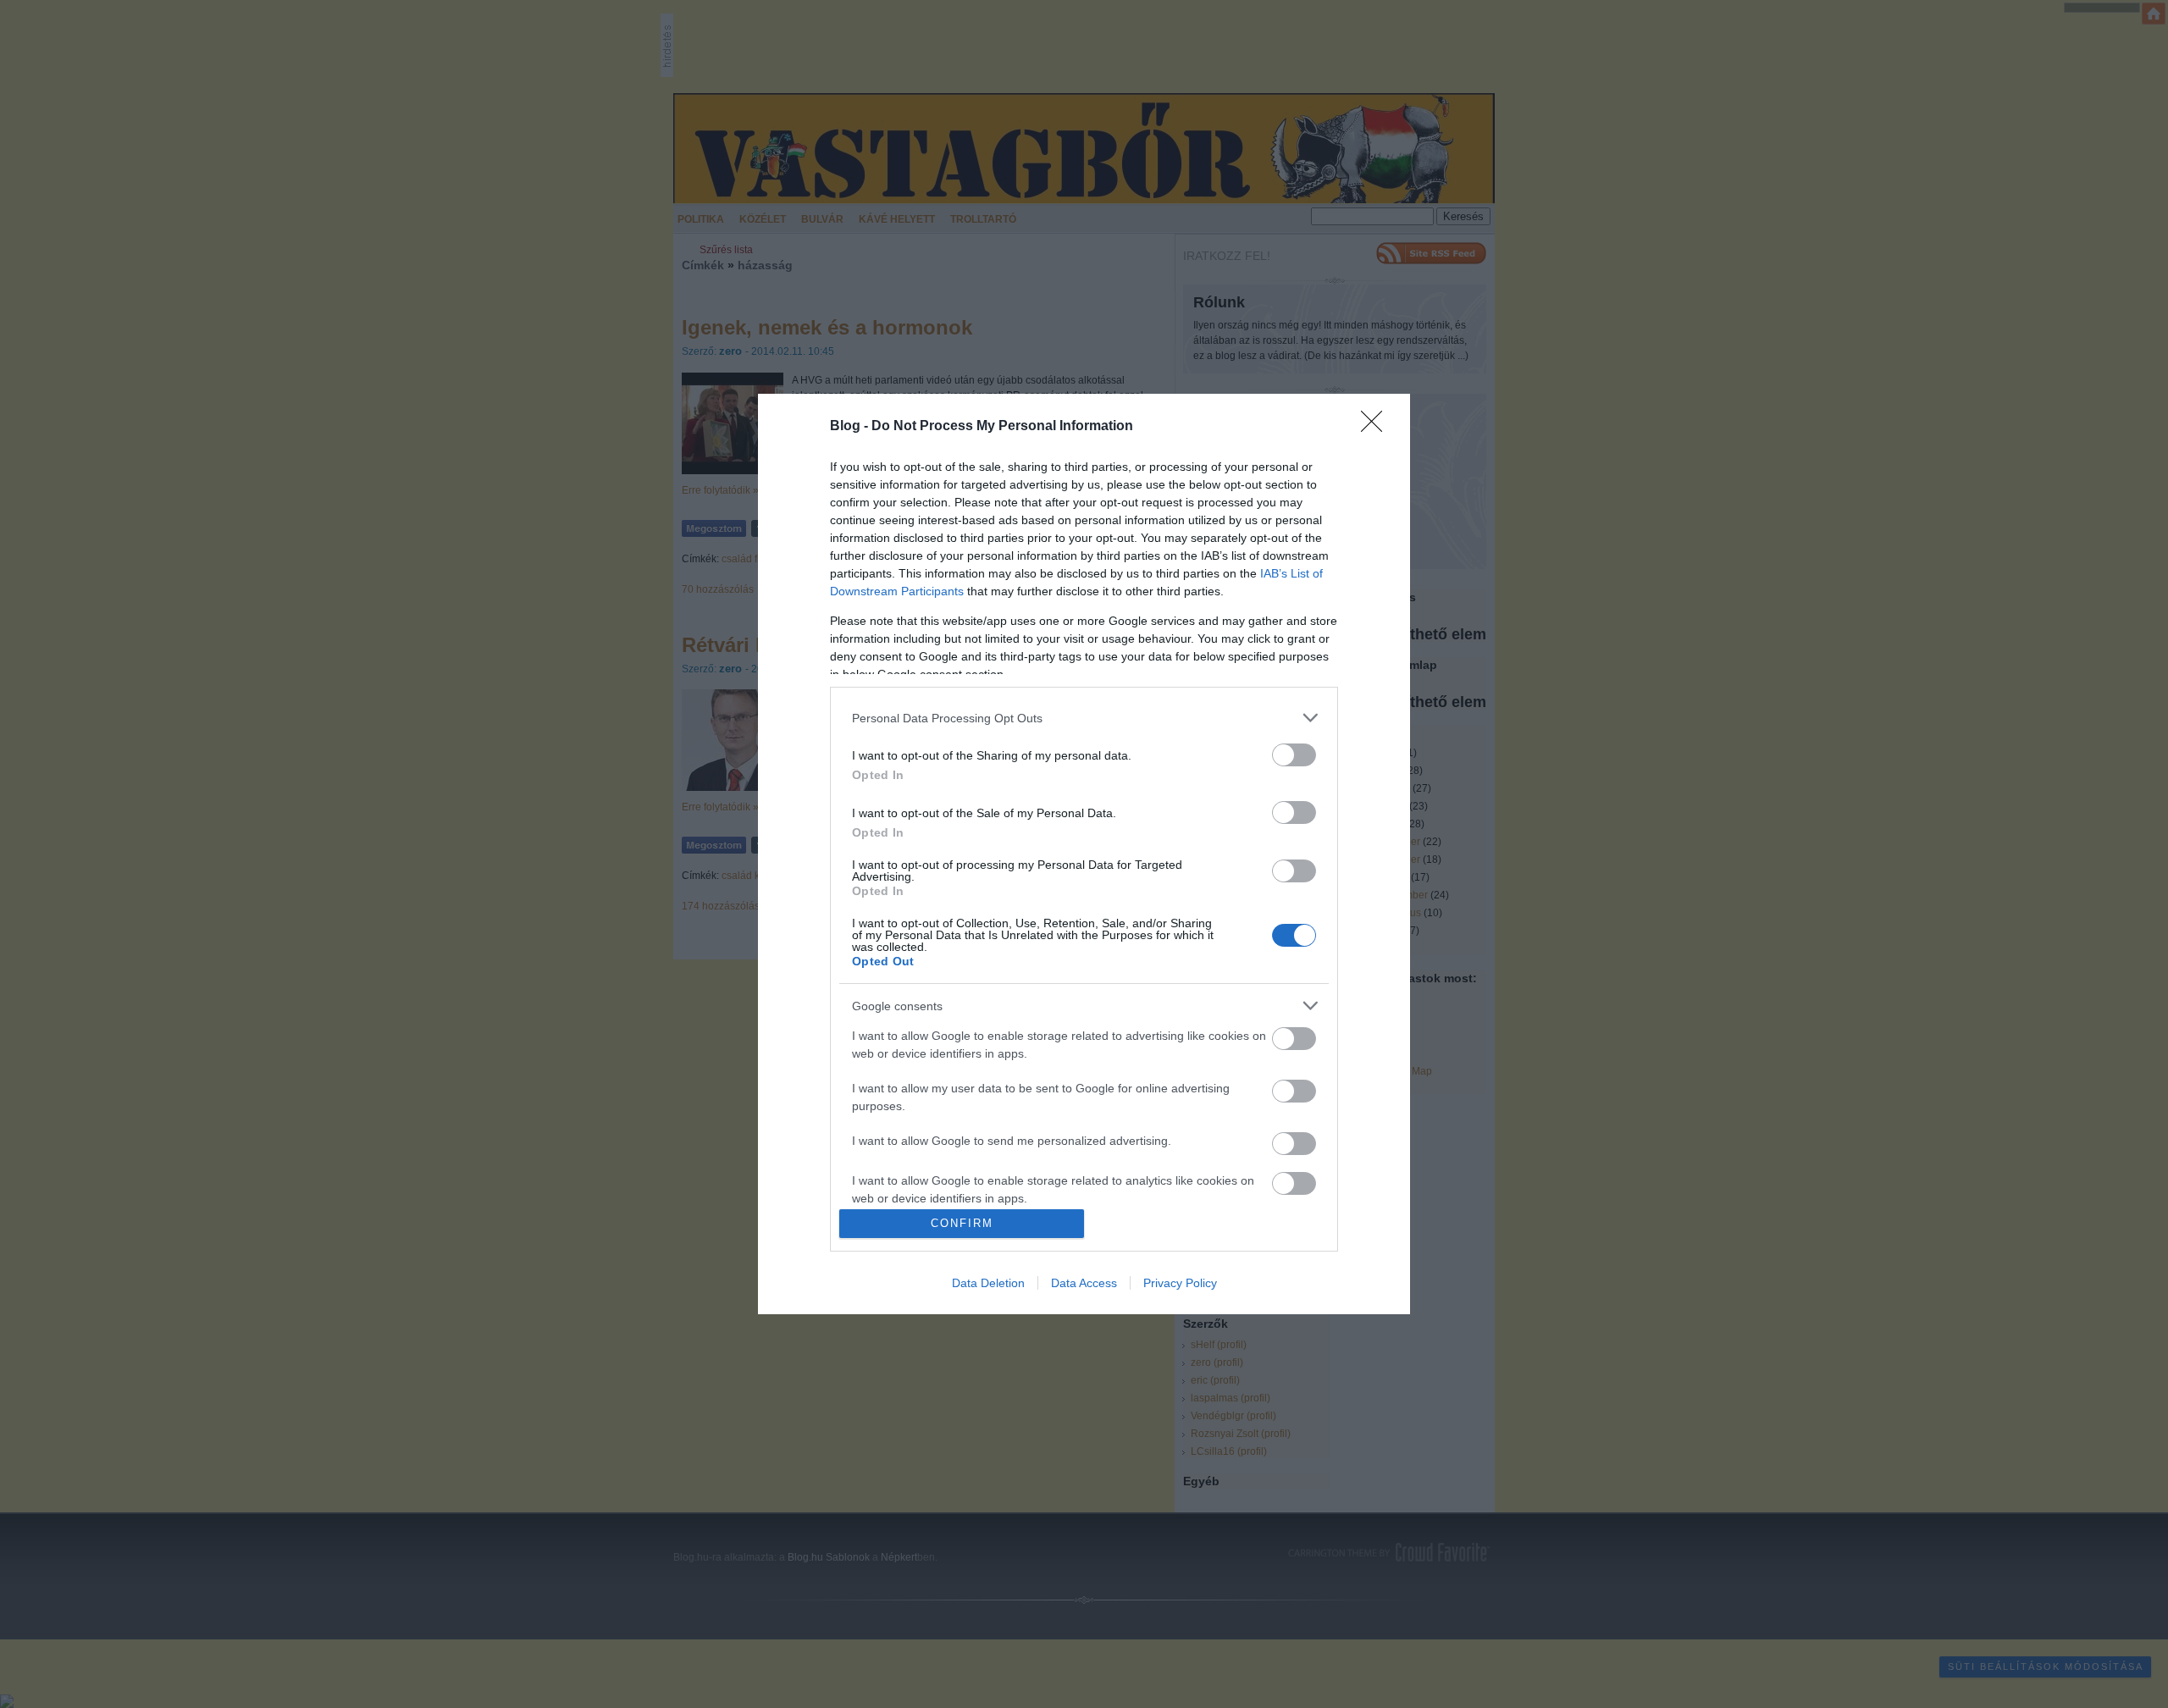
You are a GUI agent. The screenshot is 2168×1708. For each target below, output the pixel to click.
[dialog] (1084, 854)
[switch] (1294, 755)
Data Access (1084, 1283)
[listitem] (1084, 718)
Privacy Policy (1180, 1283)
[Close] (1377, 427)
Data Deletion (988, 1283)
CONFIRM (962, 1223)
